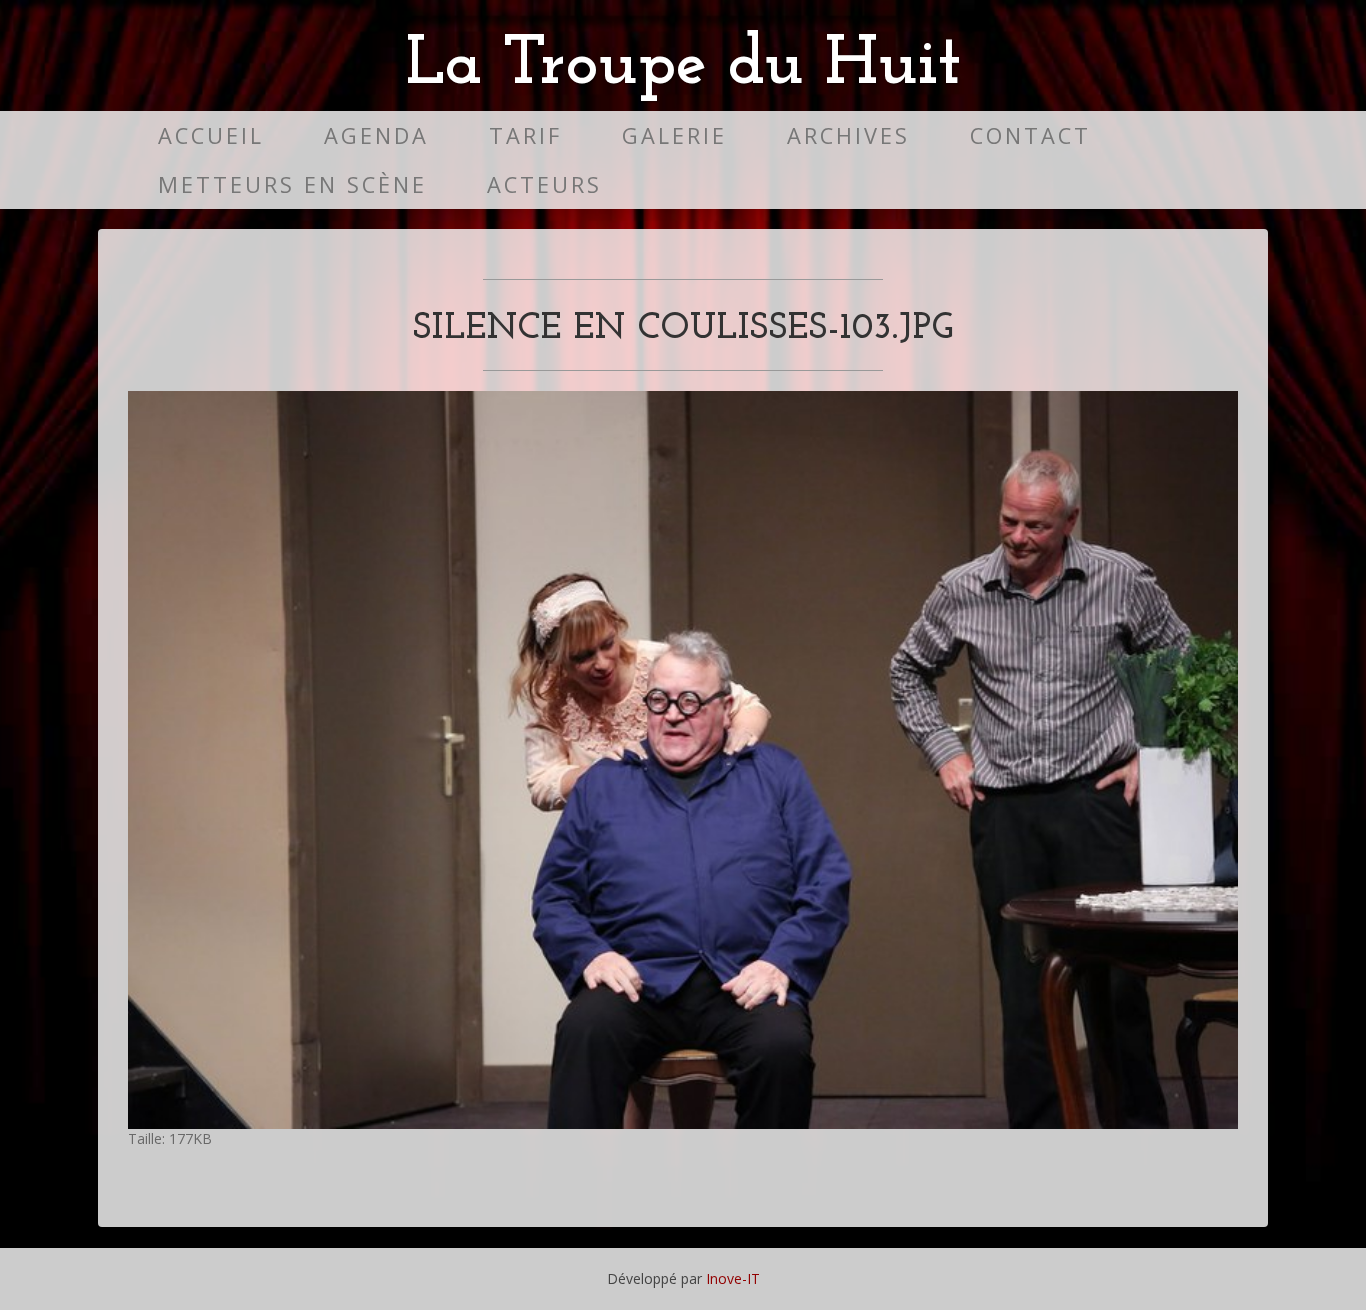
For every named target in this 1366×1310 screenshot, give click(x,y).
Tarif (525, 135)
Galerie (674, 135)
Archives (848, 135)
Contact (1030, 135)
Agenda (376, 135)
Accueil (211, 135)
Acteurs (544, 184)
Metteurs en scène (292, 184)
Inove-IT (733, 1278)
